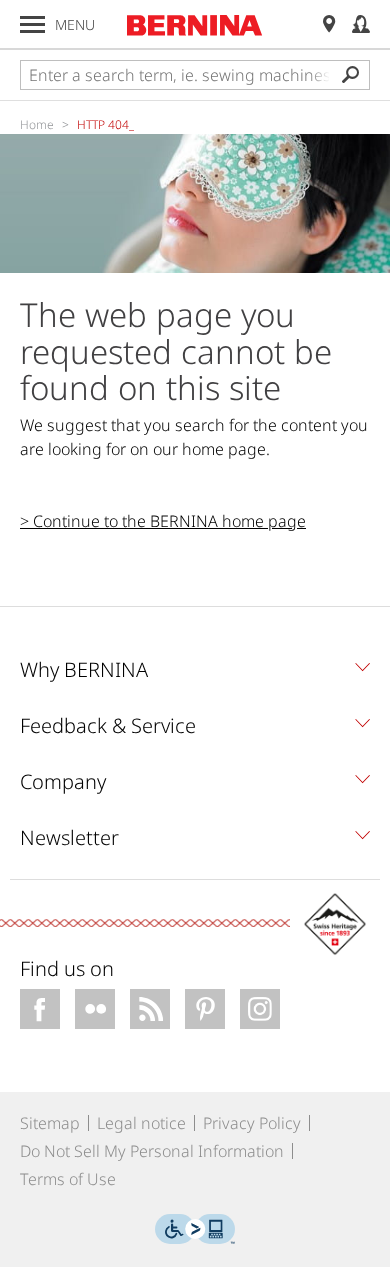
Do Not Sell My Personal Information (152, 1151)
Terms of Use (68, 1179)
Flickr (95, 1009)
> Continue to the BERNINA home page (163, 521)
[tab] (195, 675)
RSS (150, 1009)
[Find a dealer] (329, 24)
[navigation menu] (32, 24)
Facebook (40, 1009)
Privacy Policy (252, 1123)
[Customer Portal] (361, 24)
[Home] (195, 25)
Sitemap (50, 1123)
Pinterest (205, 1009)
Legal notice (141, 1123)
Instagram (260, 1009)
